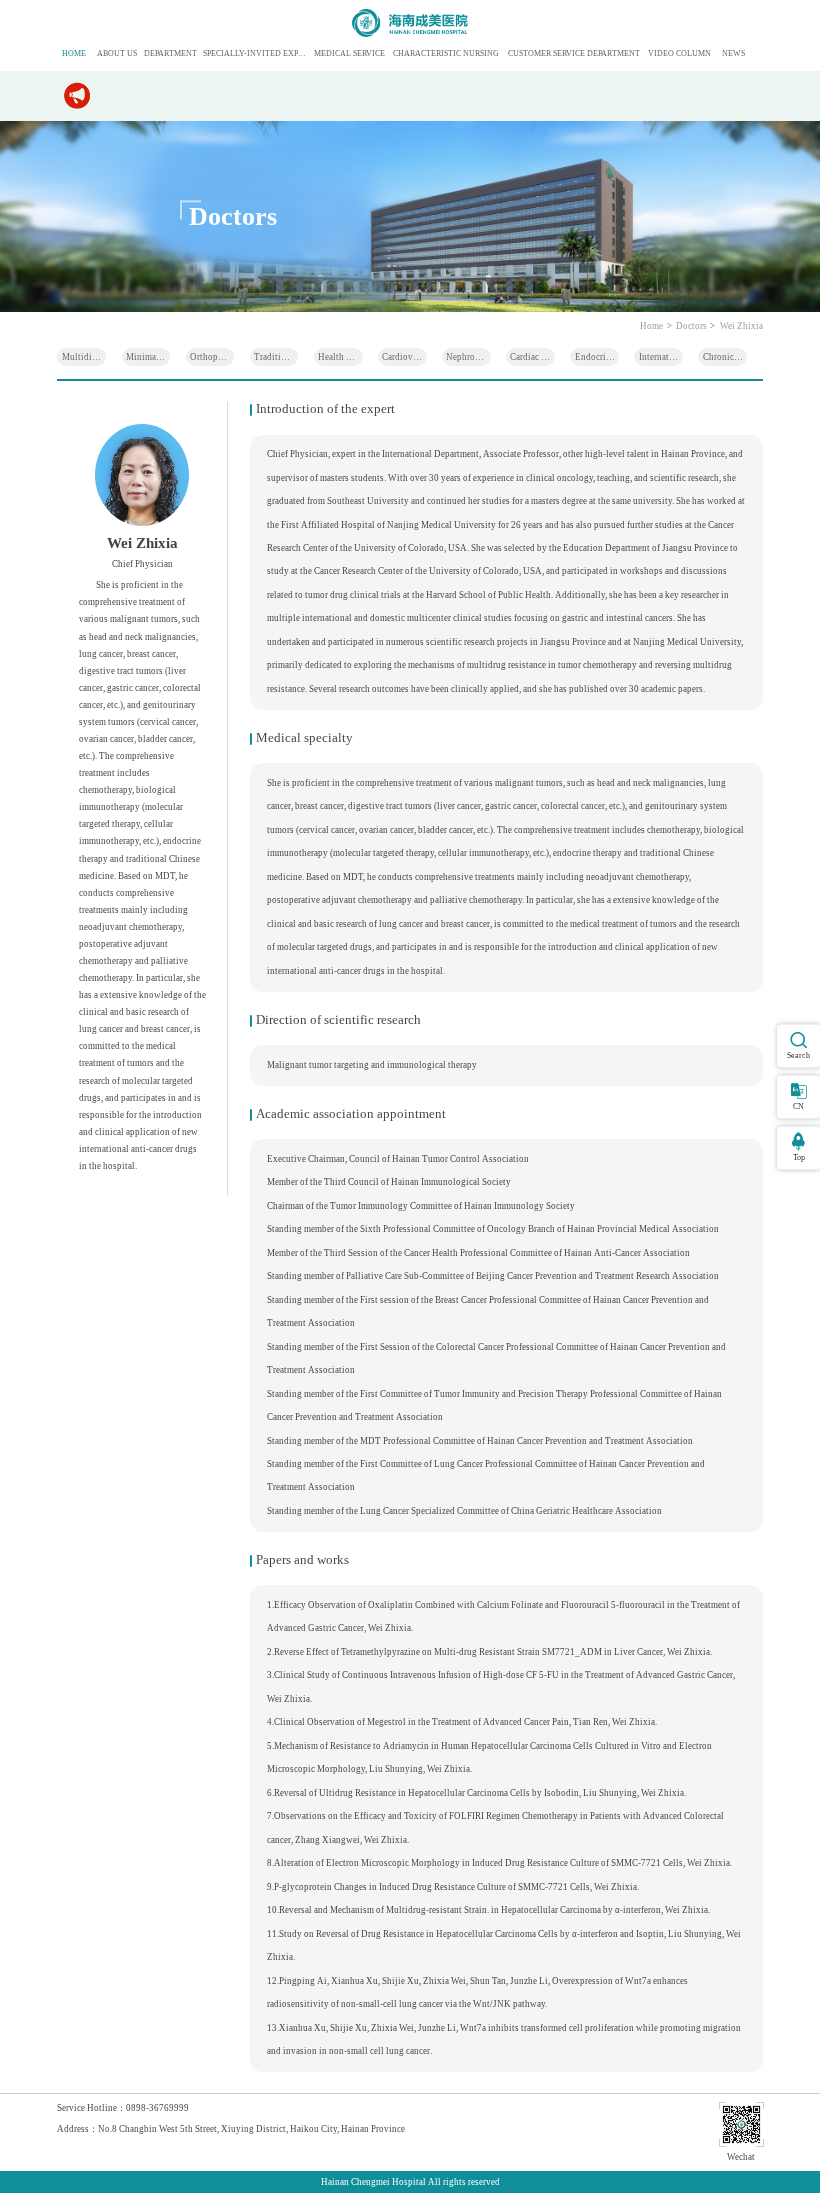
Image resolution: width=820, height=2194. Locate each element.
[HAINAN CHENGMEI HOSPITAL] (409, 23)
